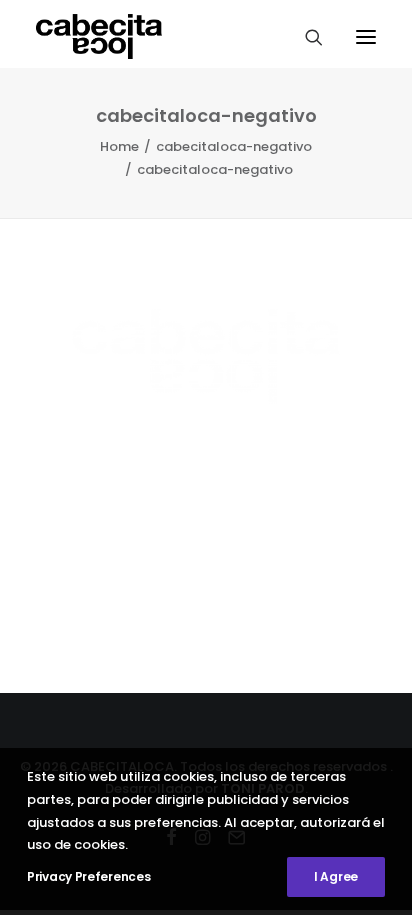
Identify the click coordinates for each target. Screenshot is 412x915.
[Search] (305, 37)
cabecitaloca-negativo (234, 146)
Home (119, 146)
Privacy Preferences (88, 876)
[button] (366, 36)
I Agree (336, 876)
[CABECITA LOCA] (99, 36)
